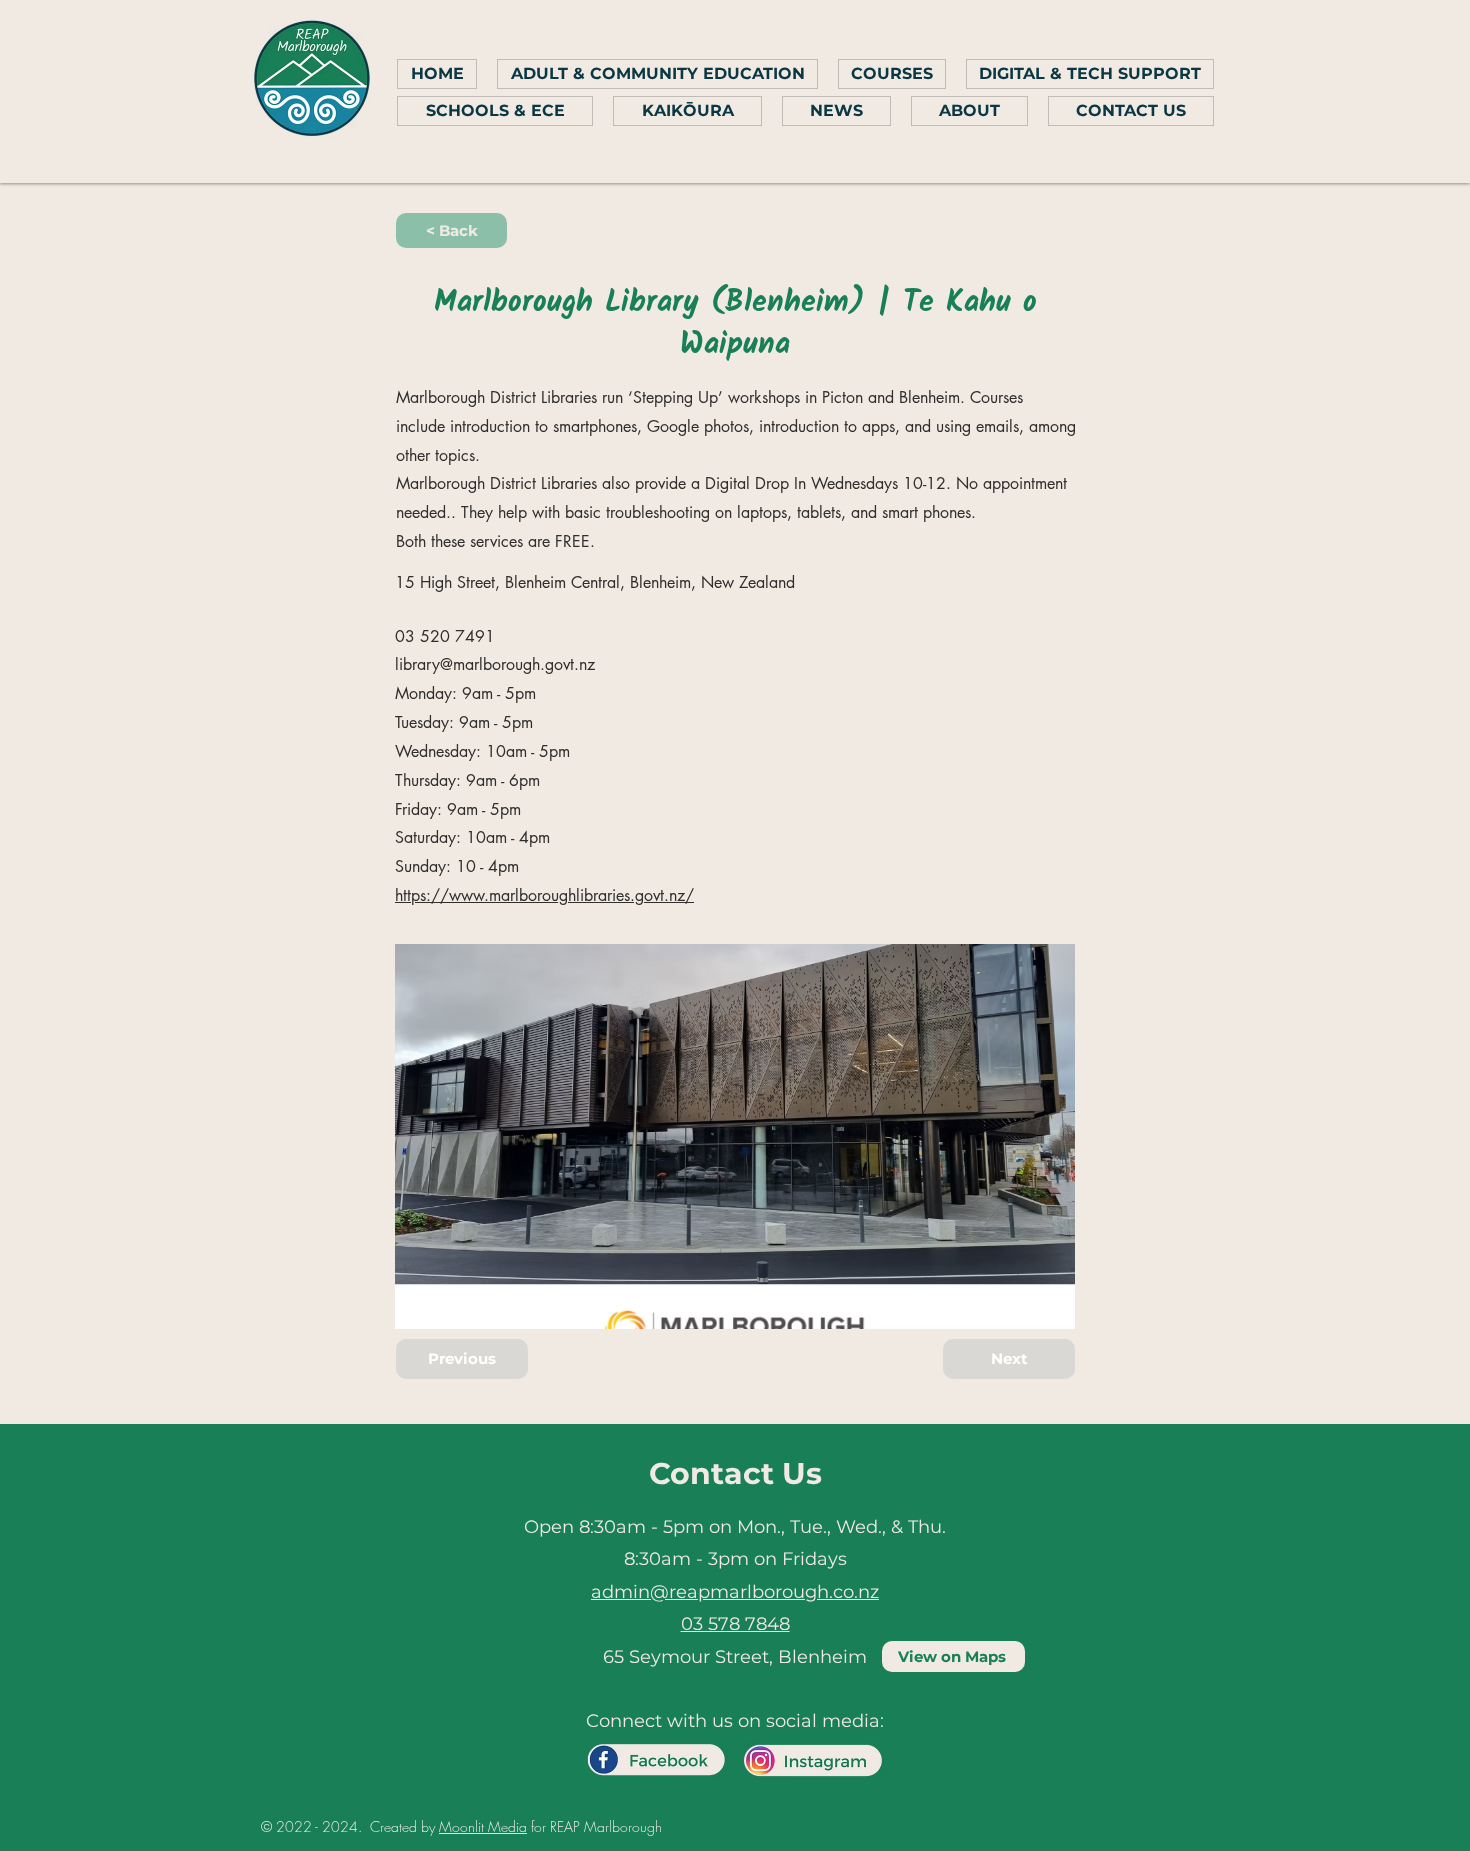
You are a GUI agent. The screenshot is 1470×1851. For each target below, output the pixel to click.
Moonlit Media (483, 1826)
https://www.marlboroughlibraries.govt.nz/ (544, 895)
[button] (451, 230)
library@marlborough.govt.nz (495, 664)
